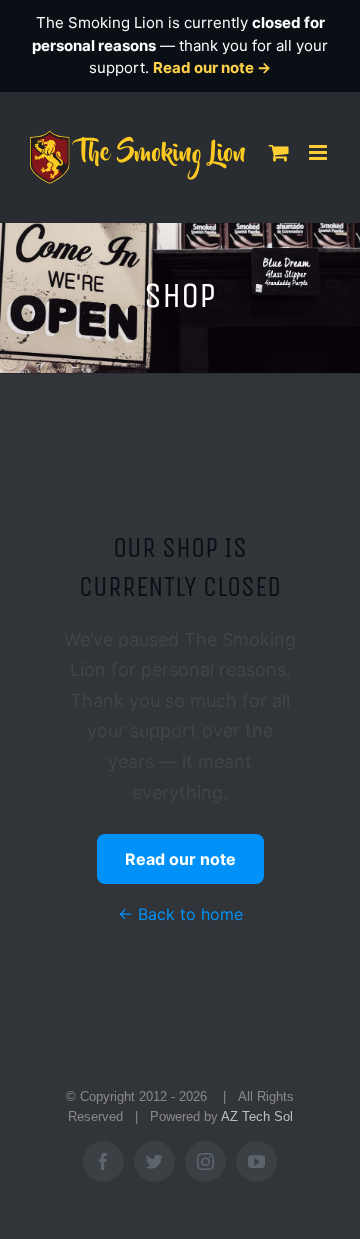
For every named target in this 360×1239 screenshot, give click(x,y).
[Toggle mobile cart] (279, 152)
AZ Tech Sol (257, 1116)
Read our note (180, 859)
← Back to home (180, 914)
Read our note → (212, 67)
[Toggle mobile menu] (319, 152)
